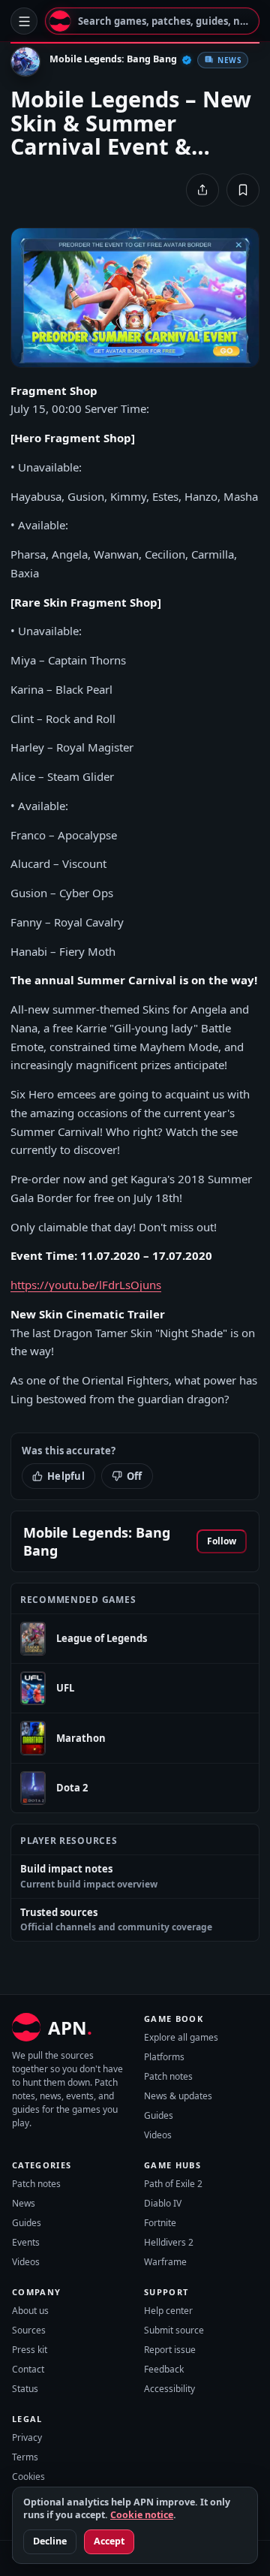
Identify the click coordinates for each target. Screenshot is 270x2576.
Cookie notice (142, 2515)
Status (25, 2389)
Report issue (170, 2350)
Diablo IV (163, 2203)
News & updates (178, 2096)
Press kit (30, 2350)
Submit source (174, 2330)
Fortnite (160, 2223)
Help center (168, 2311)
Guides (159, 2115)
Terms (25, 2457)
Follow (222, 1541)
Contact (28, 2369)
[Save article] (243, 190)
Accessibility (169, 2389)
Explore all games (181, 2037)
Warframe (165, 2262)
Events (26, 2242)
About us (30, 2311)
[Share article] (202, 190)
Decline (50, 2541)
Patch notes (168, 2076)
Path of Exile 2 (173, 2184)
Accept (109, 2541)
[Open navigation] (24, 21)
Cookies (28, 2477)
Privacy (27, 2437)
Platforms (164, 2057)
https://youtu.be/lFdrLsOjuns (86, 1285)
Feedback (164, 2369)
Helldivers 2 (169, 2242)
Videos (158, 2135)
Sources (29, 2330)
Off (135, 1476)
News (24, 2203)
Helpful (66, 1476)
